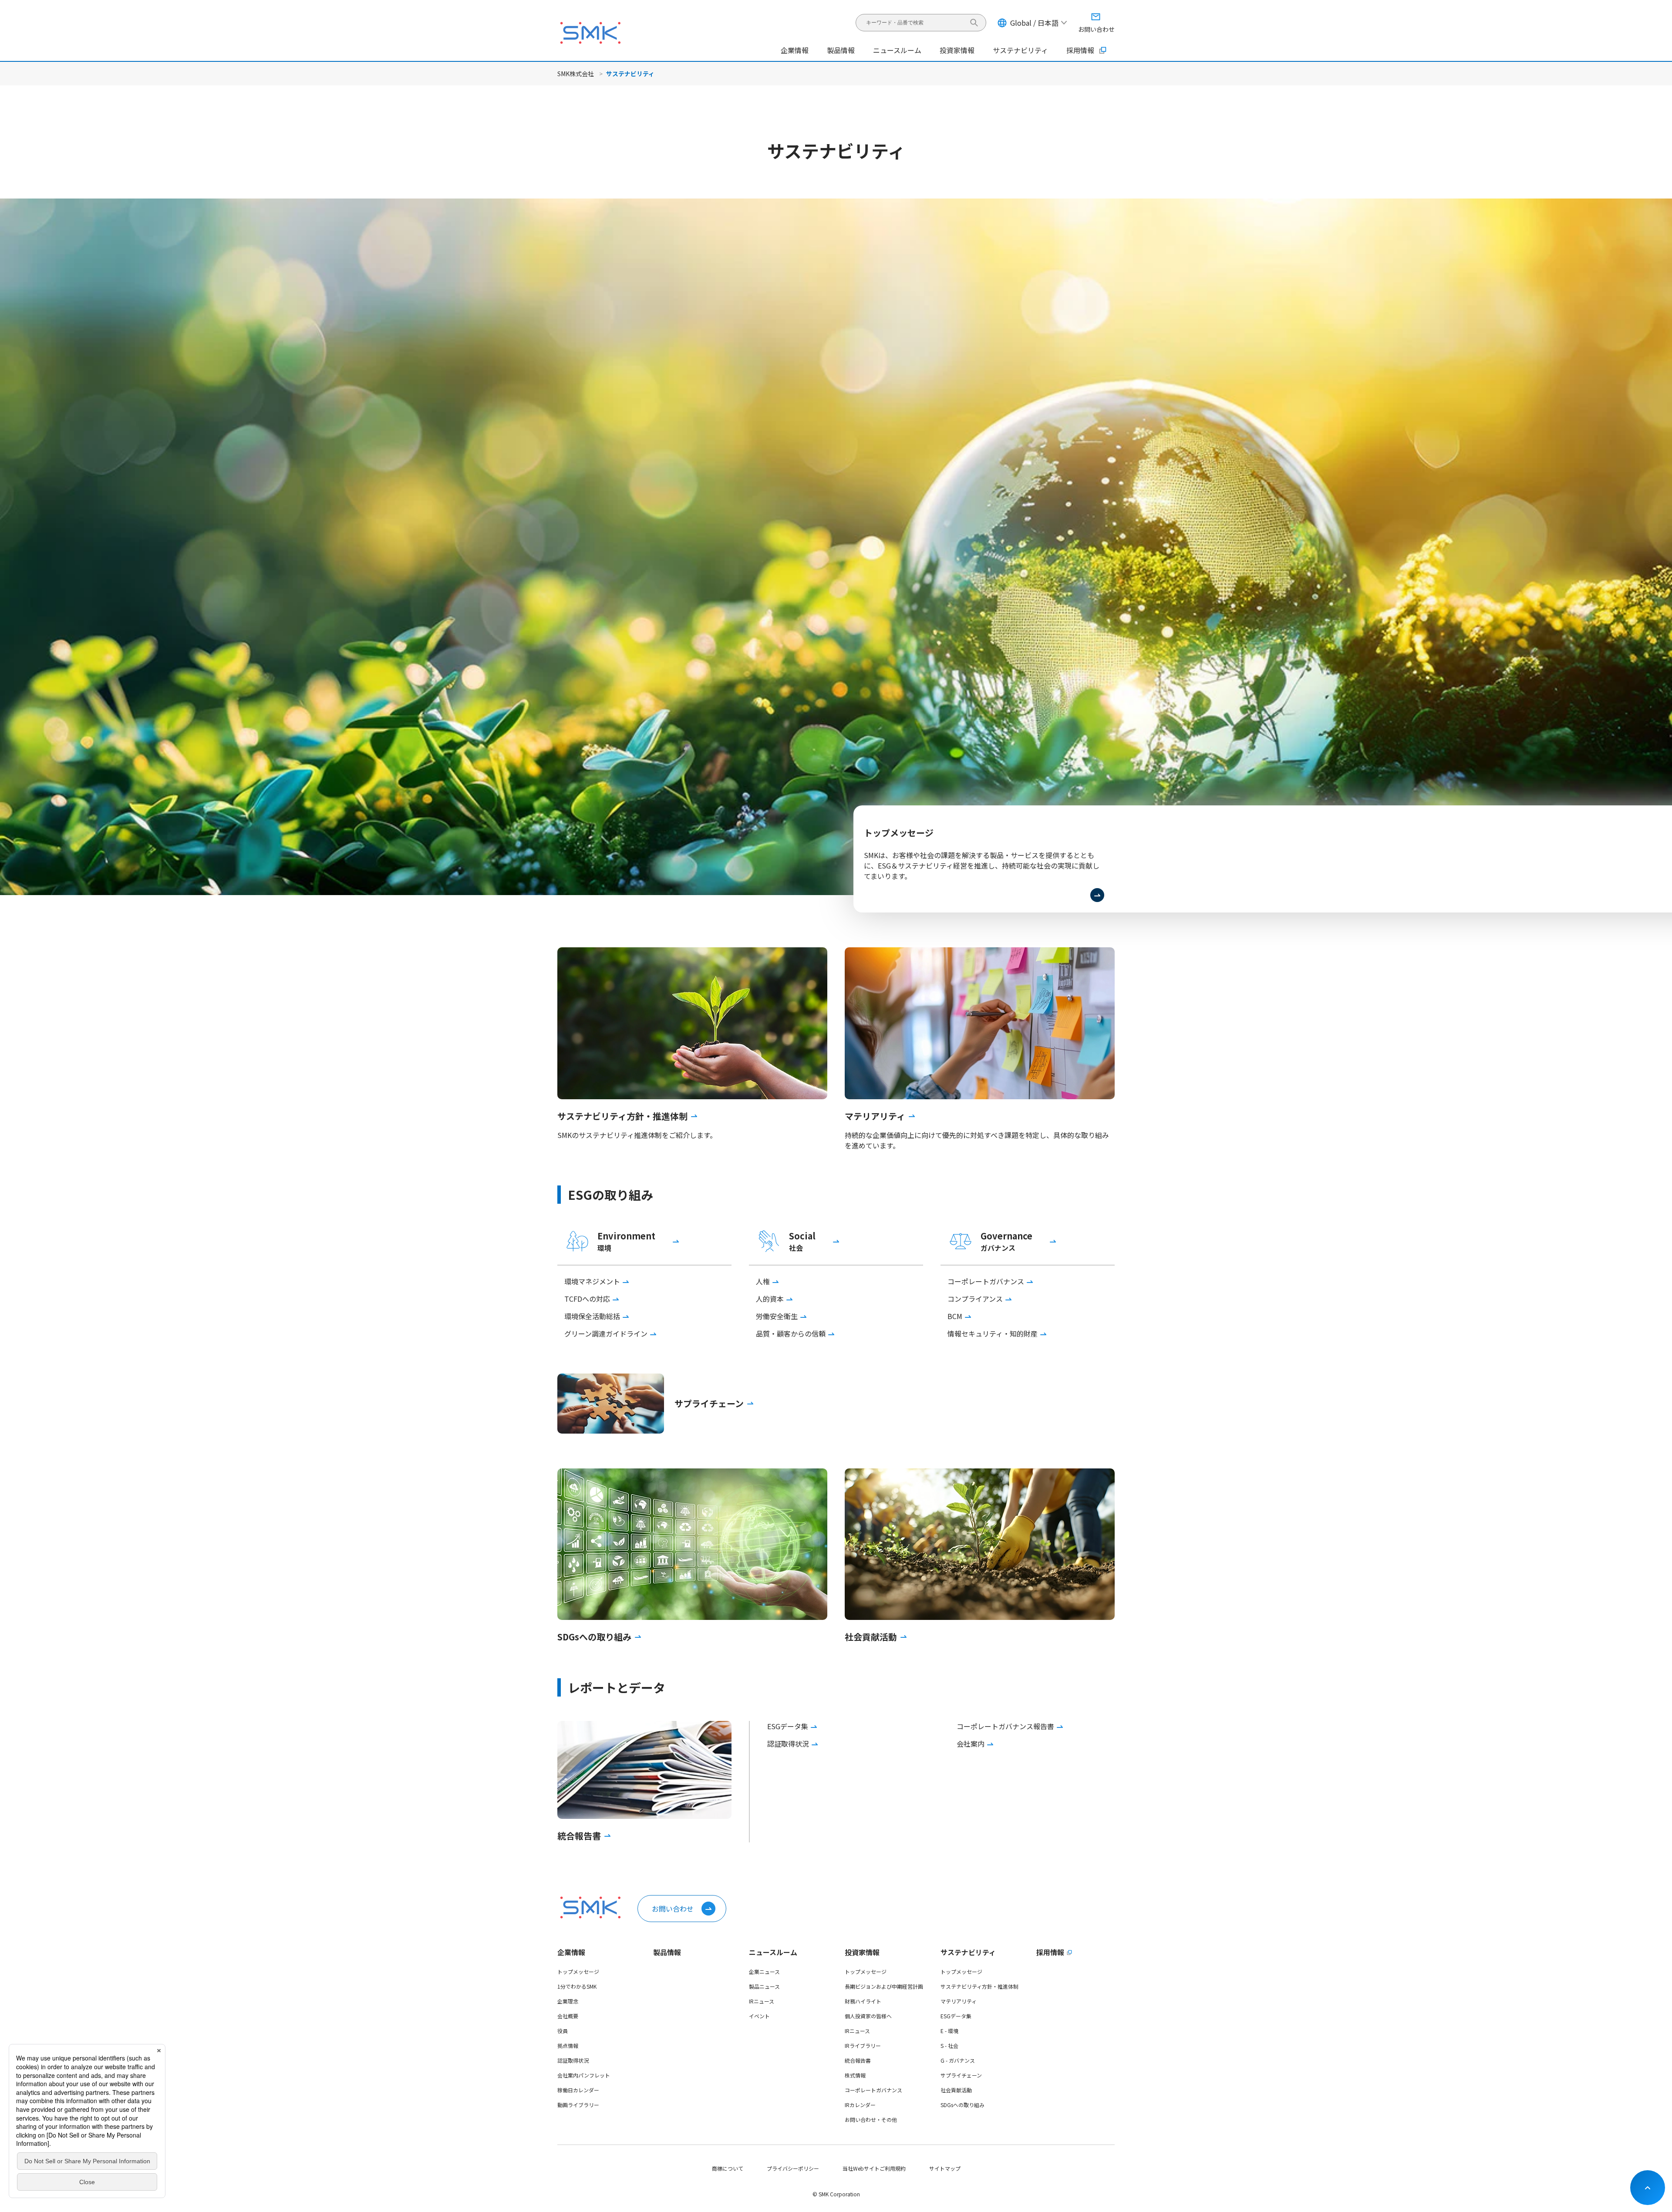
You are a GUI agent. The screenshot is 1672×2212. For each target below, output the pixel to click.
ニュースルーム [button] (897, 50)
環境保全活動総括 (592, 1316)
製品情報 (841, 50)
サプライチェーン (961, 2075)
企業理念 (568, 2001)
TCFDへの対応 (587, 1299)
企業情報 (571, 1952)
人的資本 (770, 1299)
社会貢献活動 (956, 2090)
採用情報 (1080, 50)
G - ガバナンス (958, 2060)
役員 (563, 2031)
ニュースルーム (773, 1952)
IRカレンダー (860, 2105)
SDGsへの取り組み (962, 2105)
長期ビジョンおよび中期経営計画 (884, 1986)
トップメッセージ (578, 1971)
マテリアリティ (959, 2001)
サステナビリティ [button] (1020, 50)
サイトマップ (945, 2168)
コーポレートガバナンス (986, 1281)
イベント (759, 2016)
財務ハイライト (863, 2001)
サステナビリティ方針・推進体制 (979, 1986)
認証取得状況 (788, 1744)
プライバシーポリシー (793, 2168)
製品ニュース (764, 1986)
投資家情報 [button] (957, 50)
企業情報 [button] (795, 50)
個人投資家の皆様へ (868, 2016)
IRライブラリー (863, 2045)
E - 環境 (949, 2031)
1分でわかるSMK (577, 1986)
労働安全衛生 (777, 1316)
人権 (763, 1281)
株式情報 (855, 2075)
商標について (728, 2168)
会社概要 (568, 2016)
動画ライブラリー (578, 2105)
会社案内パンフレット (584, 2075)
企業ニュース (764, 1971)
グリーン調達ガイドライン (606, 1333)
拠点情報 (568, 2045)
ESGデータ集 (788, 1726)
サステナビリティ (968, 1952)
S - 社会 (949, 2045)
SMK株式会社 (576, 74)
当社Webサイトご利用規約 (874, 2168)
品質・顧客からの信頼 (791, 1333)
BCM (955, 1316)
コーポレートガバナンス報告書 (1005, 1726)
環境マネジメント (592, 1281)
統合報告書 (858, 2060)
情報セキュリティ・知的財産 (993, 1333)
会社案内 (971, 1744)
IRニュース (762, 2001)
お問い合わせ (673, 1909)
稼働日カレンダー (578, 2090)
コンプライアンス (975, 1299)
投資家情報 (862, 1952)
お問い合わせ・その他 (871, 2119)
